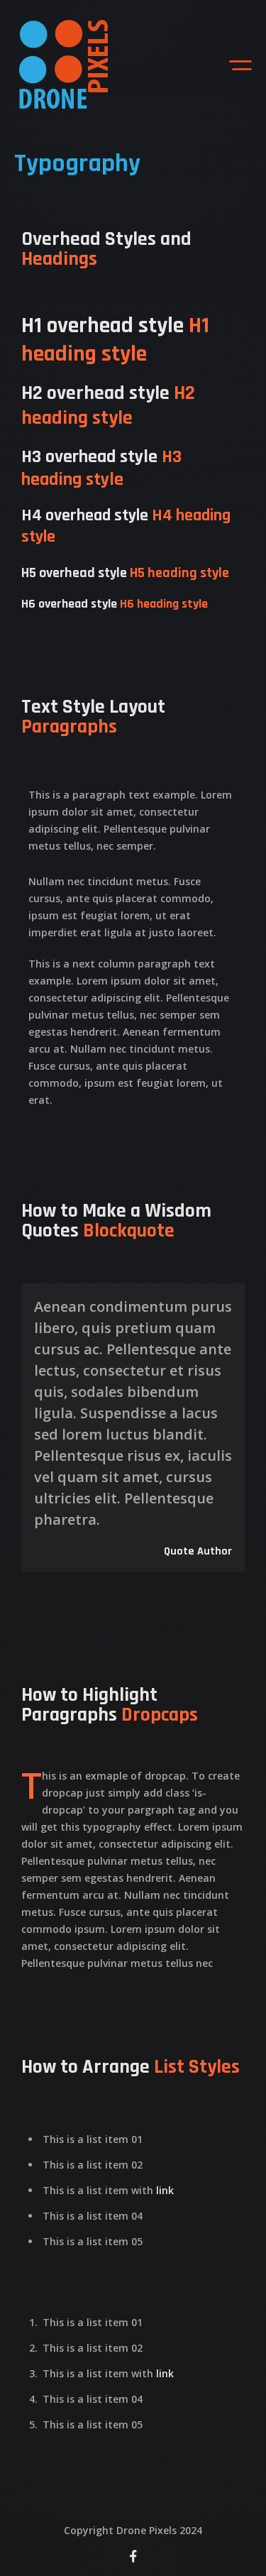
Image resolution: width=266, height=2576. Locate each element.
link (165, 2189)
